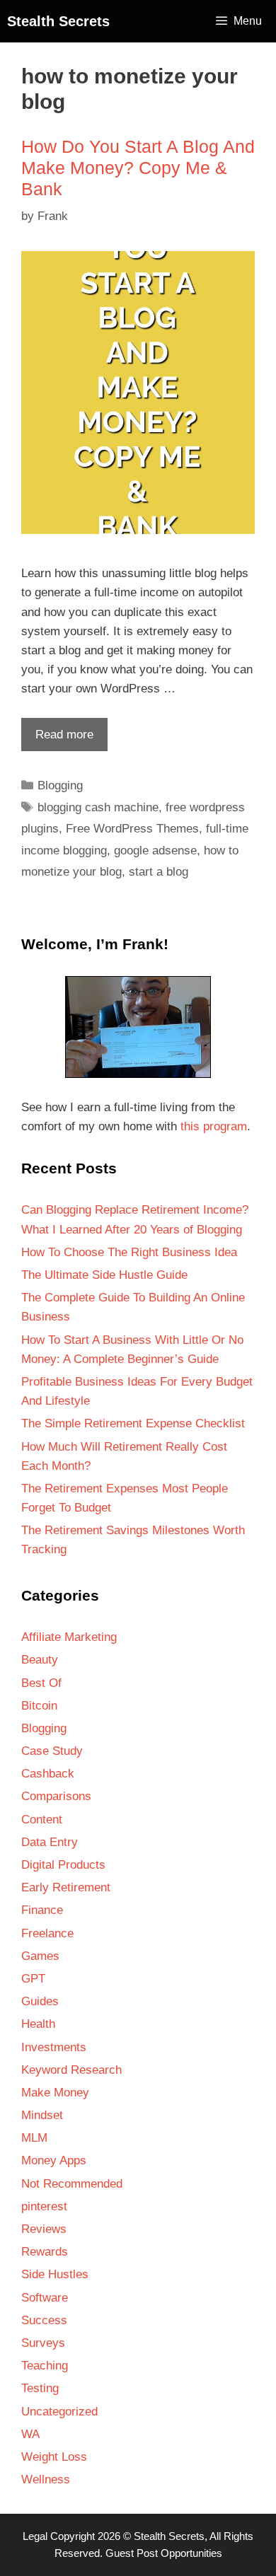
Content (42, 1820)
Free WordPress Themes (132, 829)
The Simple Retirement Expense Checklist (133, 1423)
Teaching (45, 2366)
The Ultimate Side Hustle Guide (104, 1275)
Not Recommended (72, 2184)
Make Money (55, 2093)
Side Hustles (55, 2274)
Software (45, 2298)
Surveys (43, 2343)
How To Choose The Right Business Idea (129, 1252)
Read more (57, 739)
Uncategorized (59, 2412)
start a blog (159, 872)
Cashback (48, 1774)
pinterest (44, 2206)
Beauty (40, 1660)
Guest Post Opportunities (164, 2553)
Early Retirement (66, 1887)
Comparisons (56, 1796)
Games (40, 1956)
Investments (54, 2047)
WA (30, 2434)
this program (214, 1126)
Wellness (46, 2479)
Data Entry (50, 1842)
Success (44, 2320)
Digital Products (63, 1865)
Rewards (45, 2252)
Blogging (60, 785)
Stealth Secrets (58, 21)
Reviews (44, 2229)
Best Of (41, 1683)
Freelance (47, 1933)
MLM (34, 2138)
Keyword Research (71, 2070)
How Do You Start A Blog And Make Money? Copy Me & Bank (138, 168)
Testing (40, 2388)
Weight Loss (54, 2457)
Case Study (52, 1751)
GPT (33, 1979)
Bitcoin (39, 1706)
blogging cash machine (98, 807)
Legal (35, 2536)
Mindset (42, 2115)
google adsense (155, 851)
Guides (40, 2001)
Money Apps (54, 2160)
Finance (42, 1910)
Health (38, 2024)
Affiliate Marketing (69, 1637)
